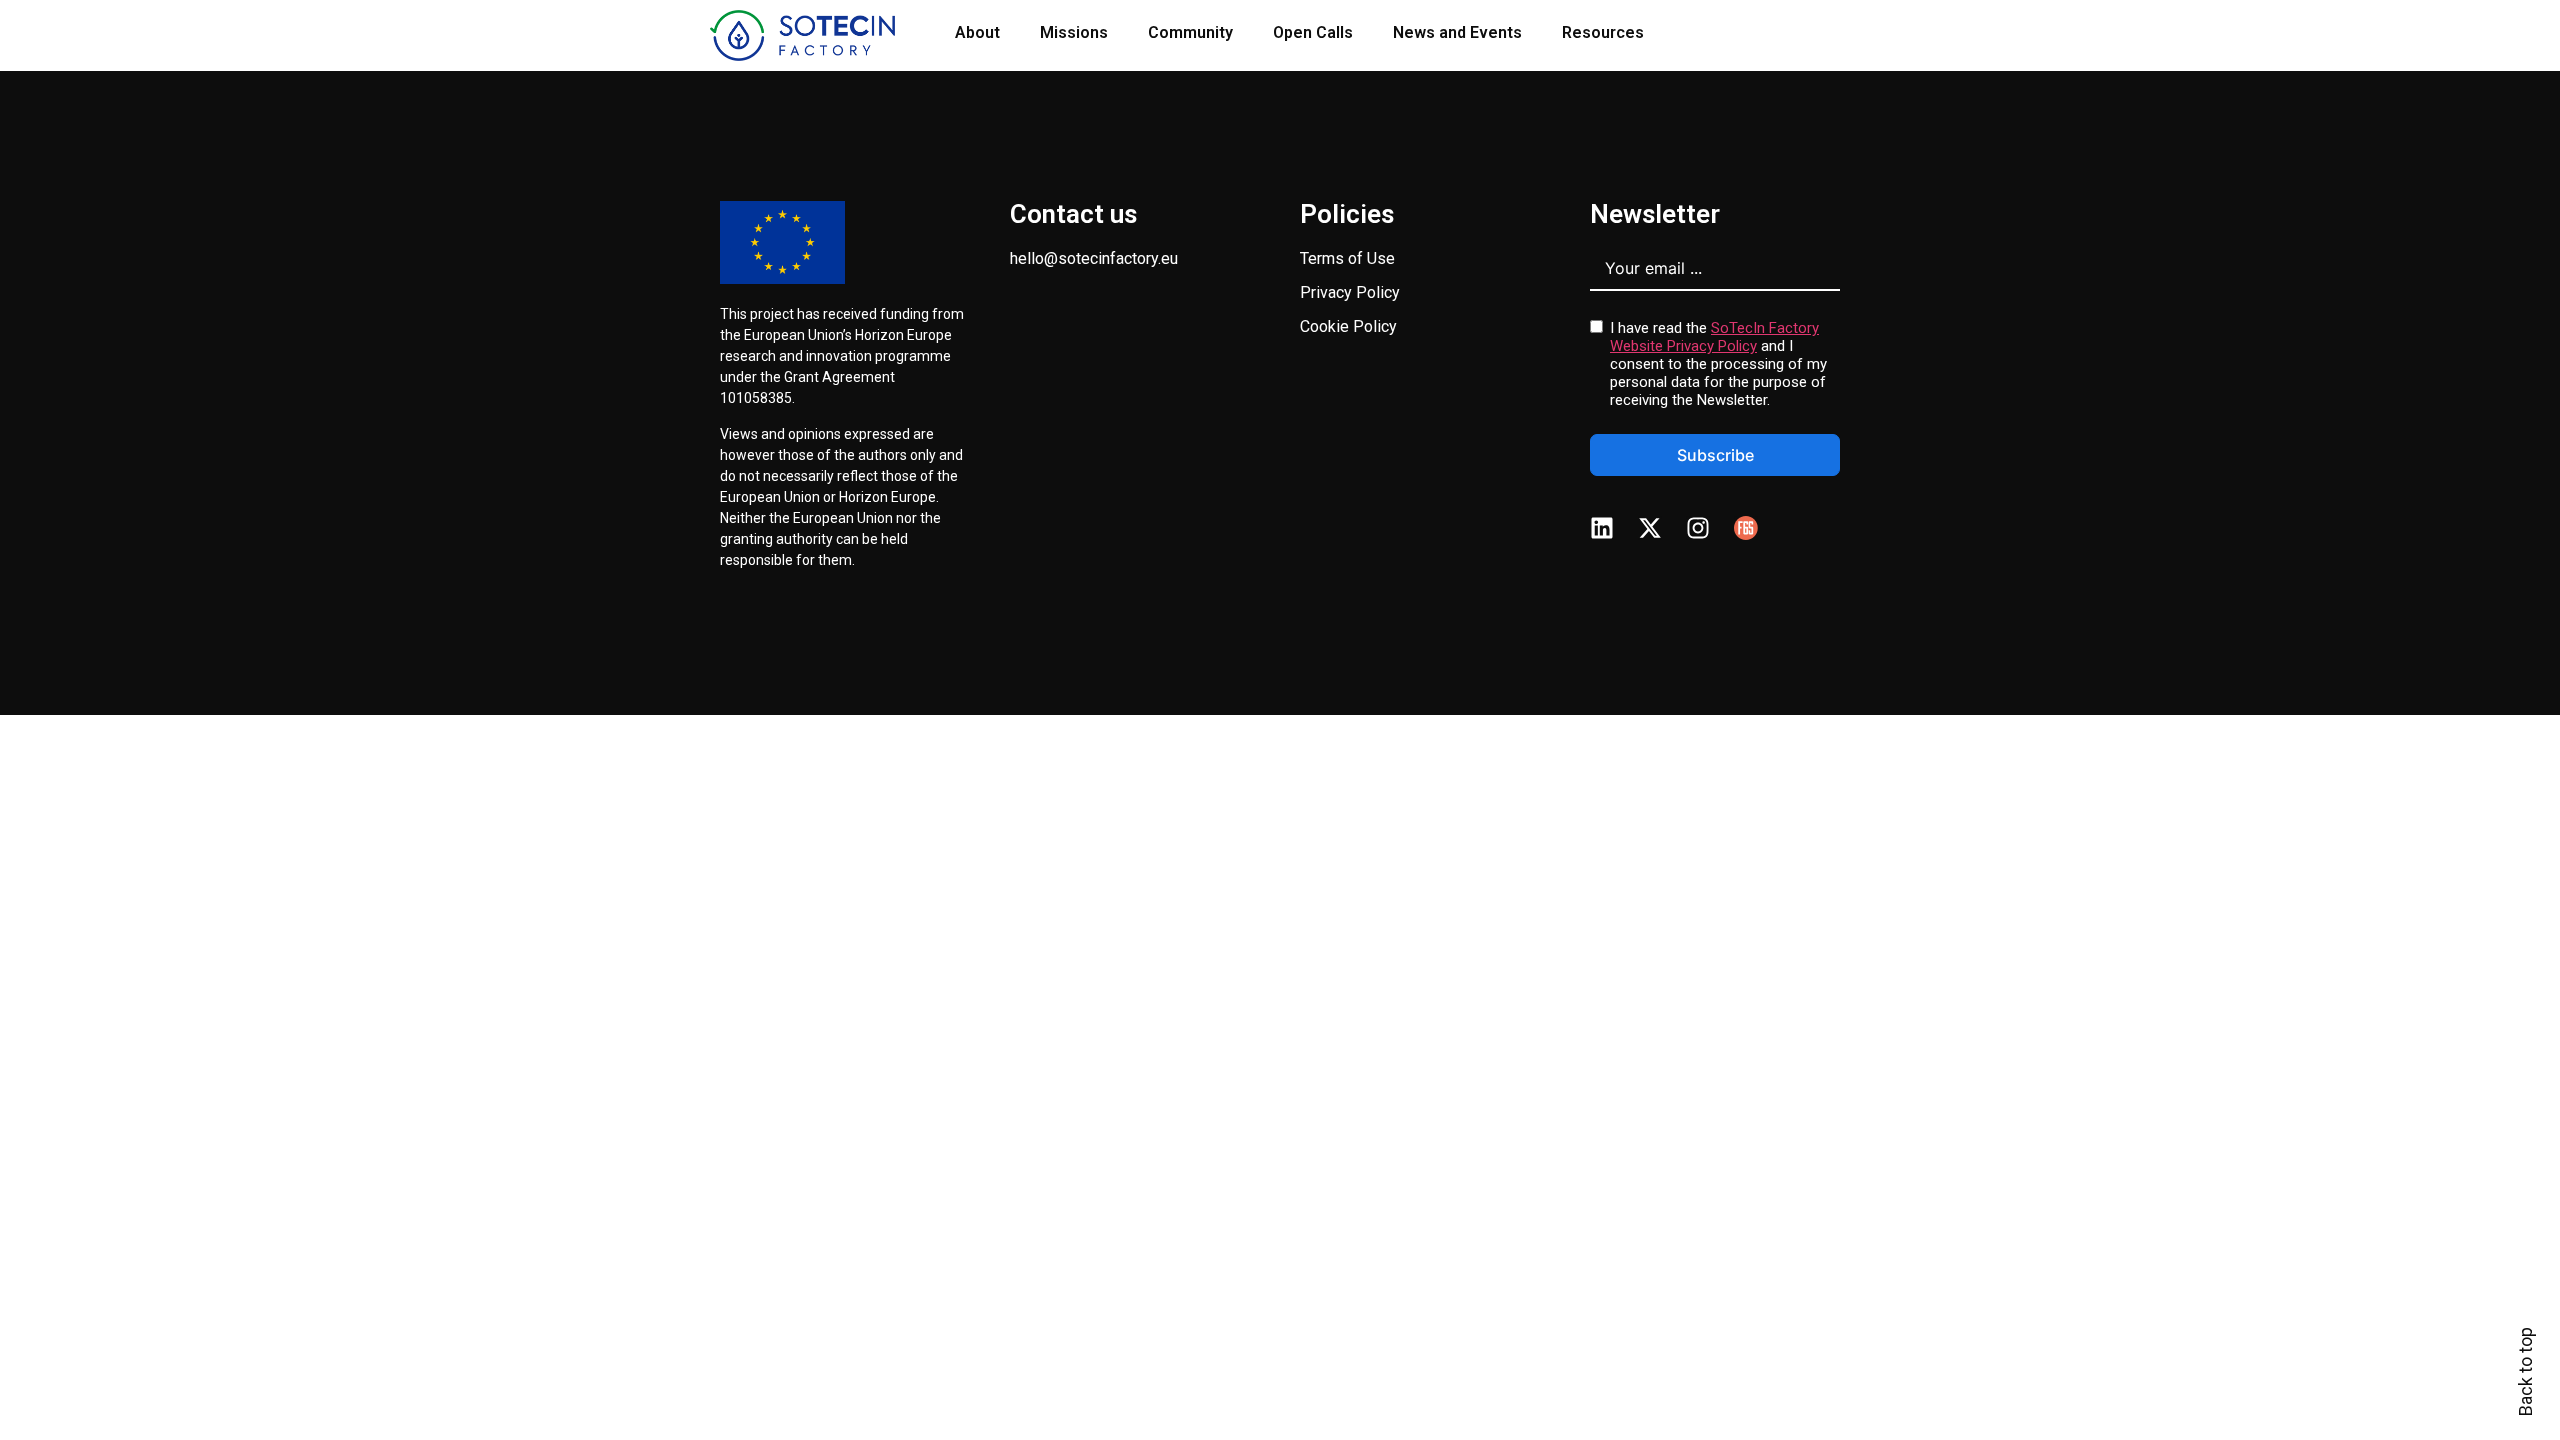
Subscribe (1715, 455)
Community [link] (1190, 32)
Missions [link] (1074, 32)
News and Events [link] (1457, 32)
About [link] (977, 32)
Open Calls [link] (1313, 32)
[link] (802, 35)
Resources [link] (1603, 32)
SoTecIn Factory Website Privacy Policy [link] (1714, 337)
